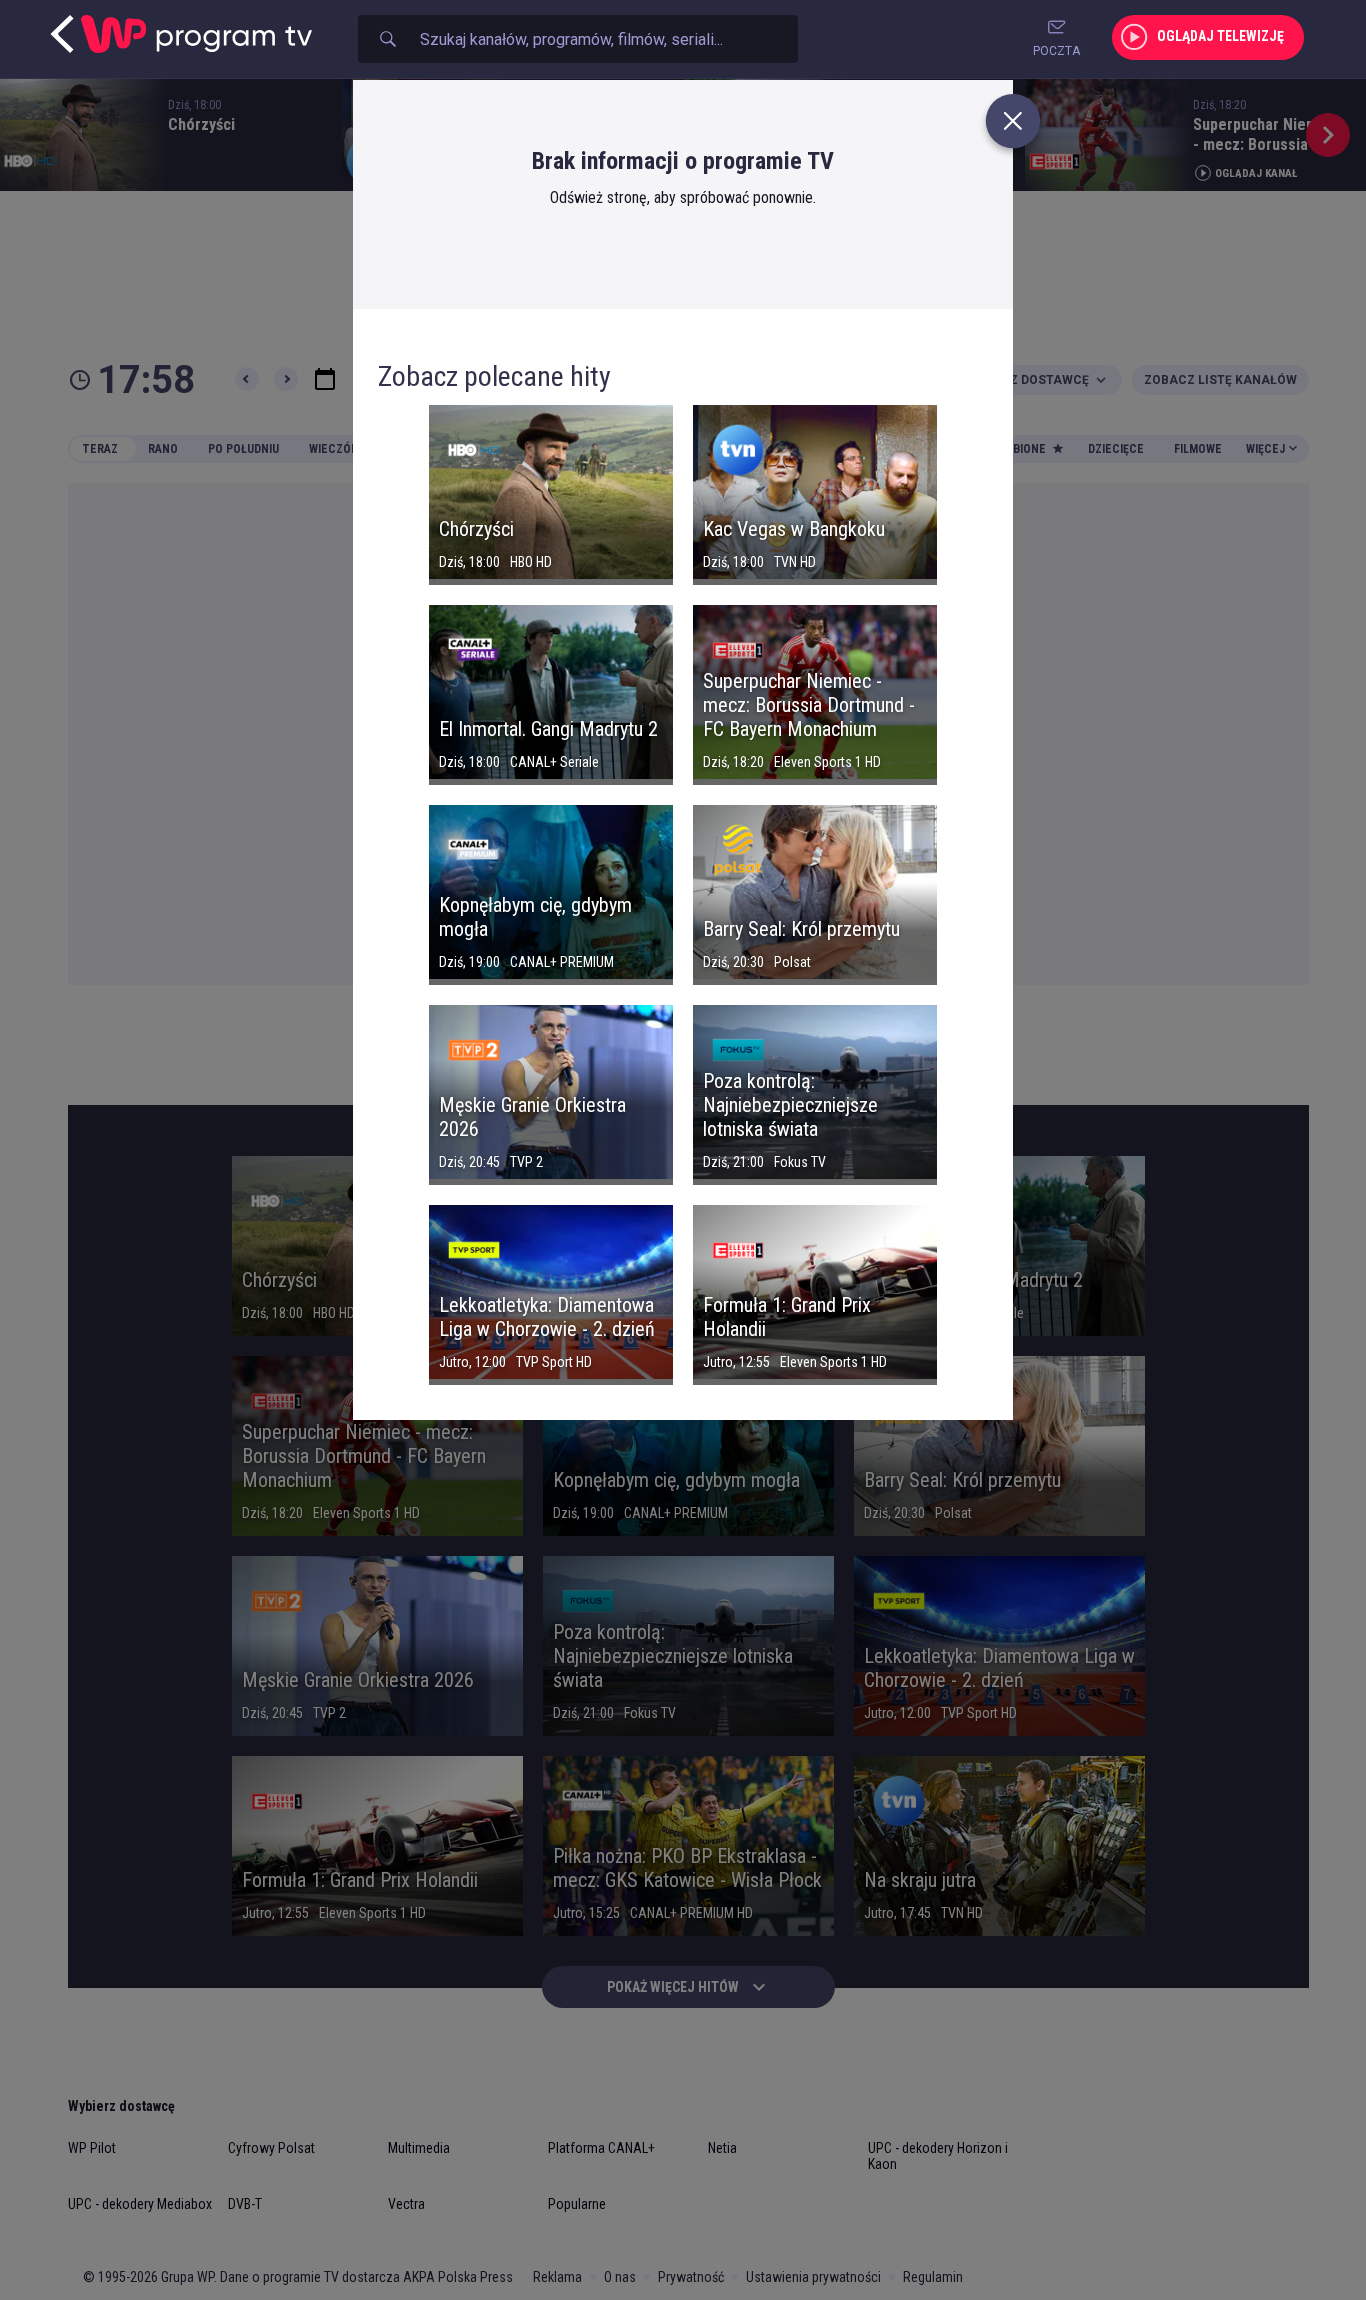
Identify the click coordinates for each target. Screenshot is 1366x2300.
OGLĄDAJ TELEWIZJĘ (1220, 36)
